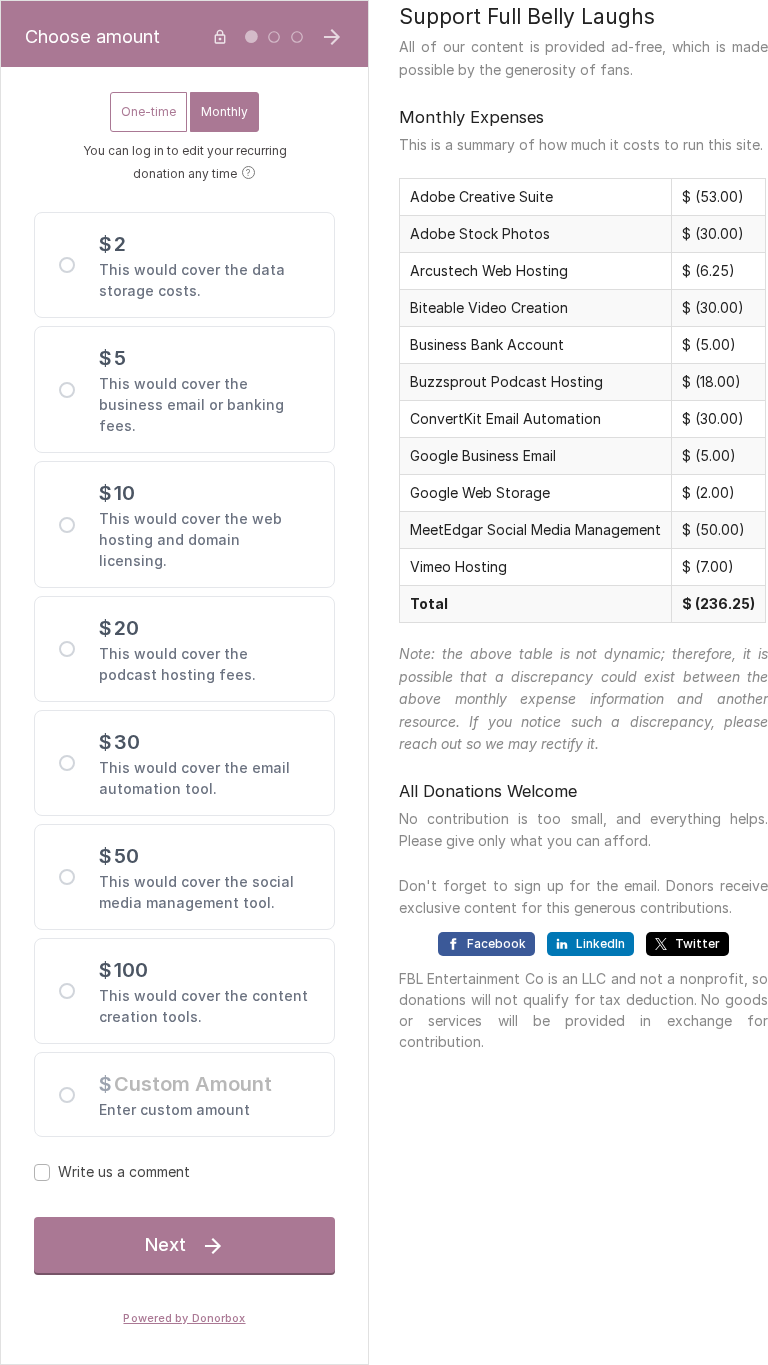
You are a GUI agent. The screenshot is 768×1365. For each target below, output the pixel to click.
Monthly (224, 111)
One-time (148, 111)
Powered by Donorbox (184, 1318)
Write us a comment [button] (124, 1171)
